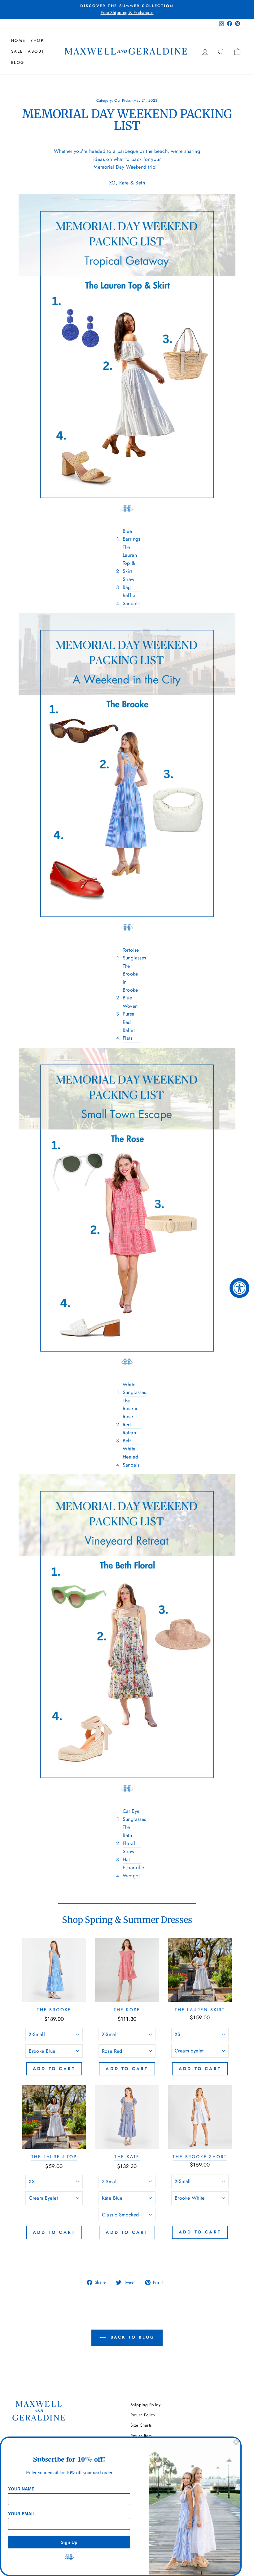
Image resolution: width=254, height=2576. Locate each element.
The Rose (127, 2010)
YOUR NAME (21, 2489)
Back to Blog (131, 2337)
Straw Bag (129, 583)
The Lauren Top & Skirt (130, 559)
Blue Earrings (131, 535)
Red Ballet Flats (129, 1030)
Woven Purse (130, 1010)
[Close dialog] (236, 2442)
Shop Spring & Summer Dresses (127, 1920)
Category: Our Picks (114, 100)
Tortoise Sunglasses (134, 954)
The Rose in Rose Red (131, 1413)
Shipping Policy (145, 2405)
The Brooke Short (200, 2157)
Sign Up (69, 2542)
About (36, 51)
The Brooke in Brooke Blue (130, 982)
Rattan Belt (129, 1437)
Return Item (141, 2436)
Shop (37, 40)
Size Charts (141, 2425)
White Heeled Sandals (131, 1457)
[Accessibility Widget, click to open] (239, 1288)
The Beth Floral (129, 1835)
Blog (18, 62)
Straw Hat (129, 1855)
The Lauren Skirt (200, 2010)
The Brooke (54, 2010)
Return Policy (143, 2415)
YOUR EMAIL (22, 2514)
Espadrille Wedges (134, 1872)
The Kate (127, 2157)
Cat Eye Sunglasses (134, 1815)
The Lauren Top (54, 2157)
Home (18, 40)
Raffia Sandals (131, 599)
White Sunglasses (134, 1389)
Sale (17, 51)
